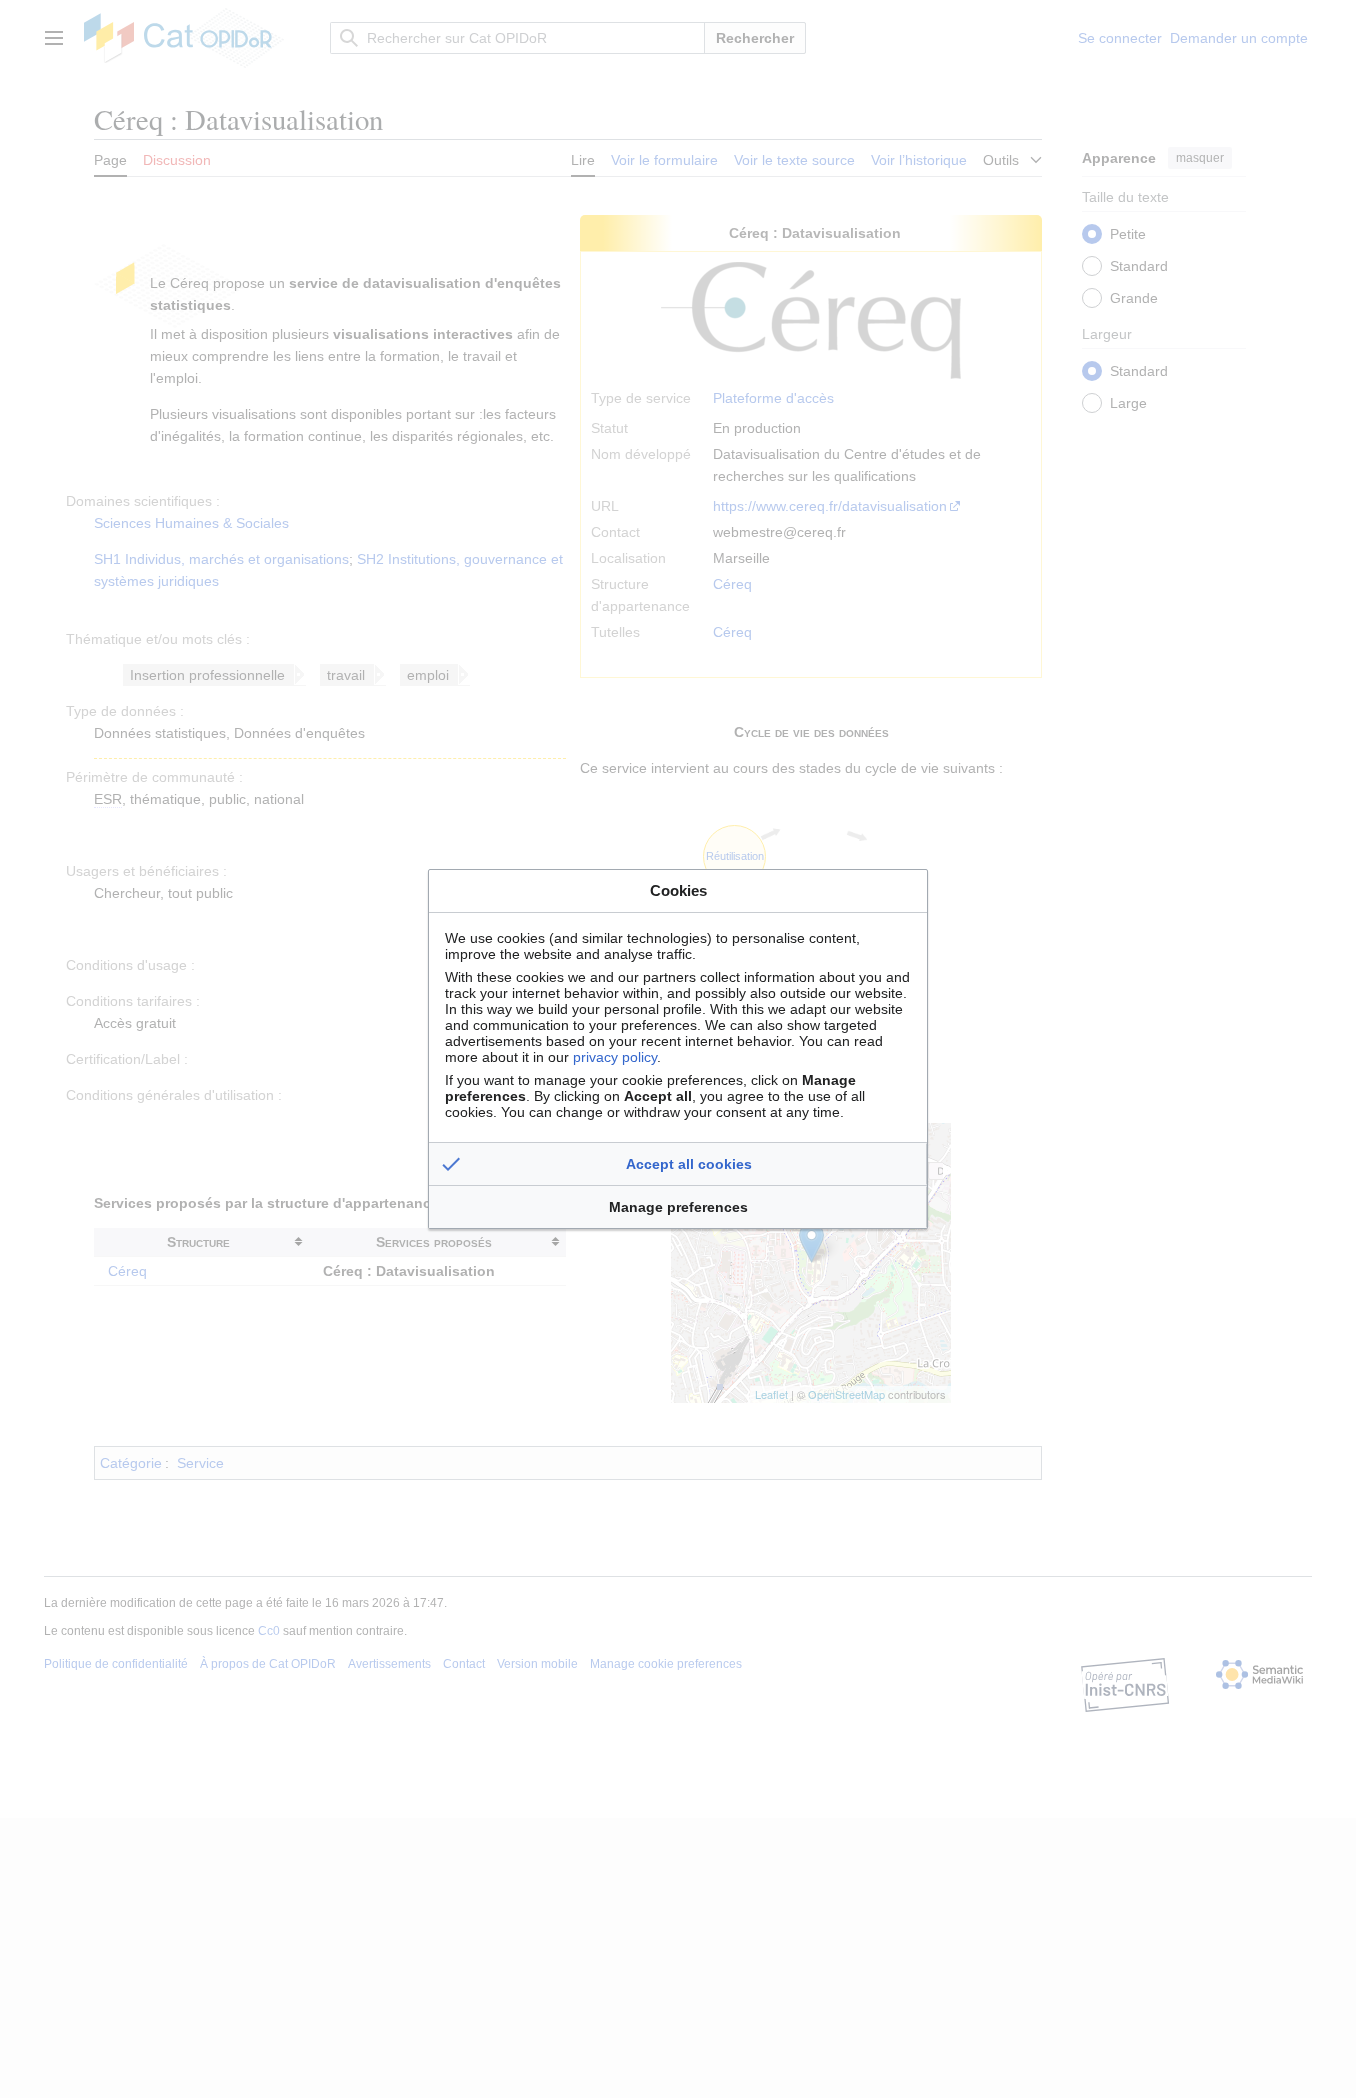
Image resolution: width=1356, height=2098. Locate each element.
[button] (678, 1164)
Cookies (678, 890)
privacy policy (615, 1057)
